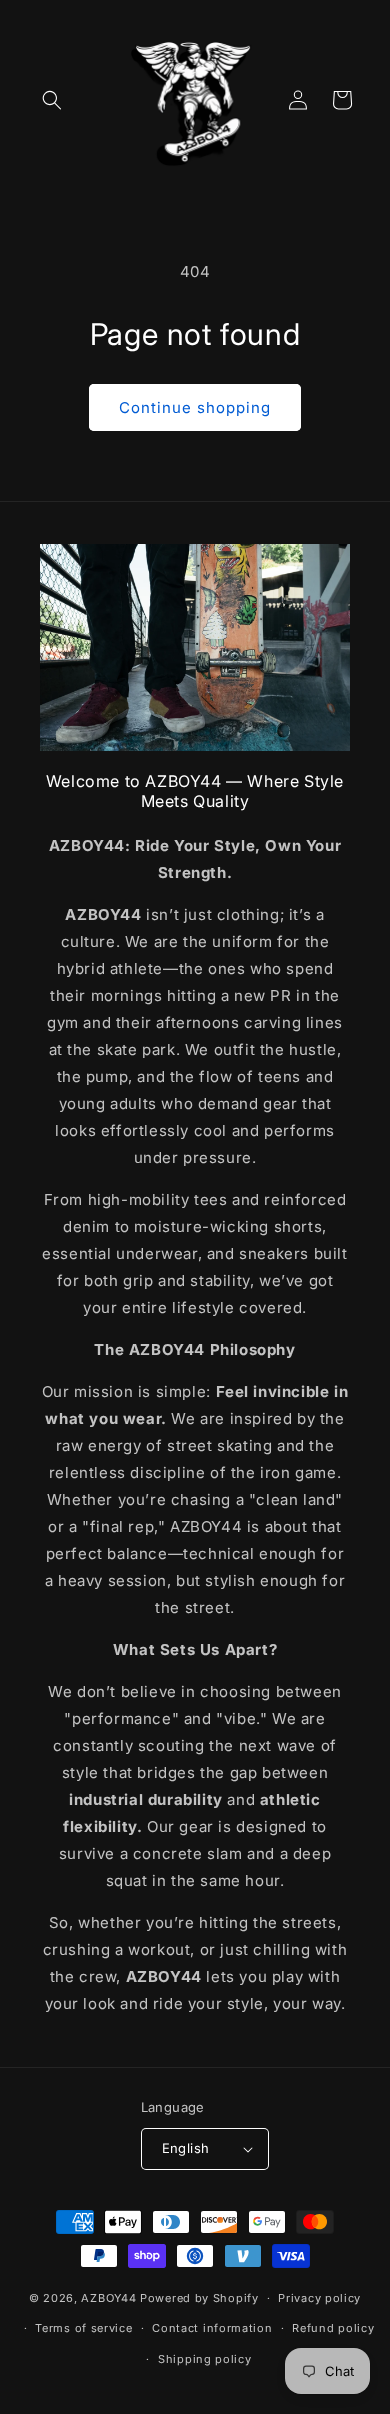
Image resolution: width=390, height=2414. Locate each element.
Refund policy (333, 2328)
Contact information (212, 2328)
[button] (52, 100)
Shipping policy (205, 2359)
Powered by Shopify (199, 2298)
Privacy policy (319, 2298)
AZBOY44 (108, 2298)
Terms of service (83, 2328)
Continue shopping (195, 407)
